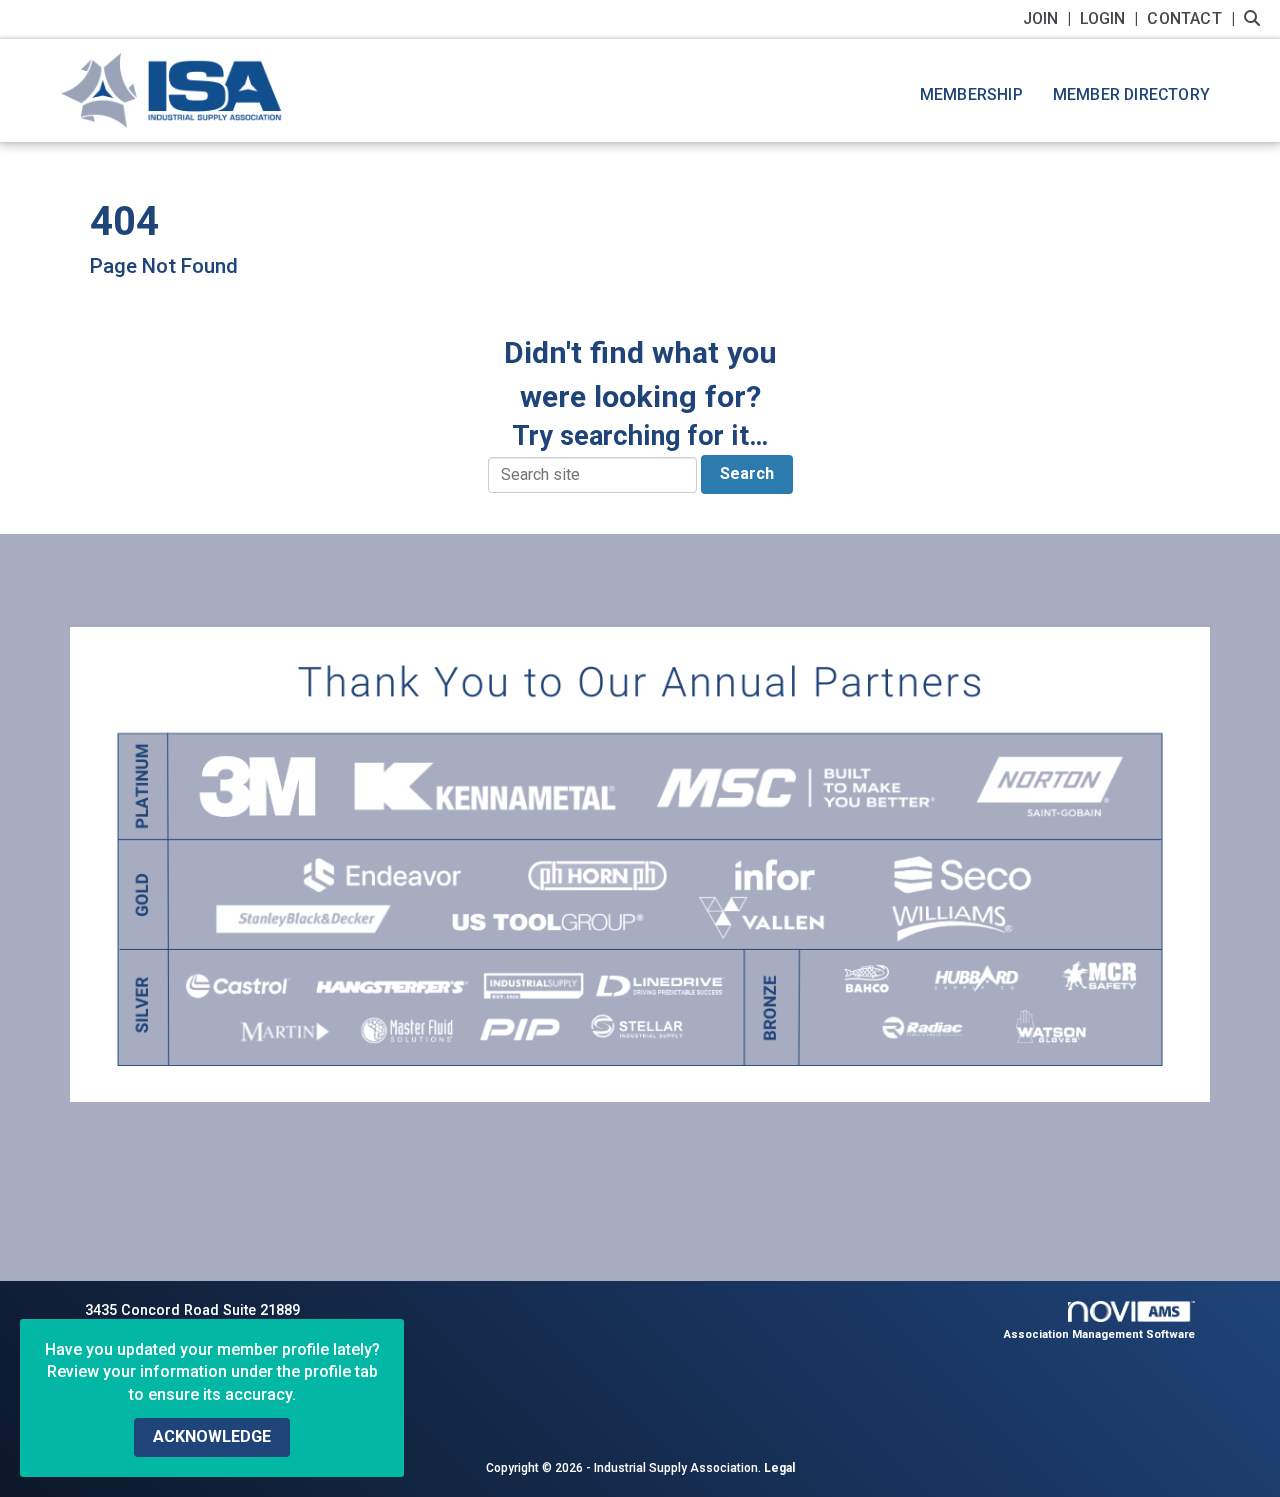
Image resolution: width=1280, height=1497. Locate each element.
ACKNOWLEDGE (212, 1436)
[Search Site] (1254, 18)
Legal (779, 1468)
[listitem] (1049, 18)
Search (747, 473)
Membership (971, 94)
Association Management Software (1099, 1334)
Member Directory (1131, 94)
